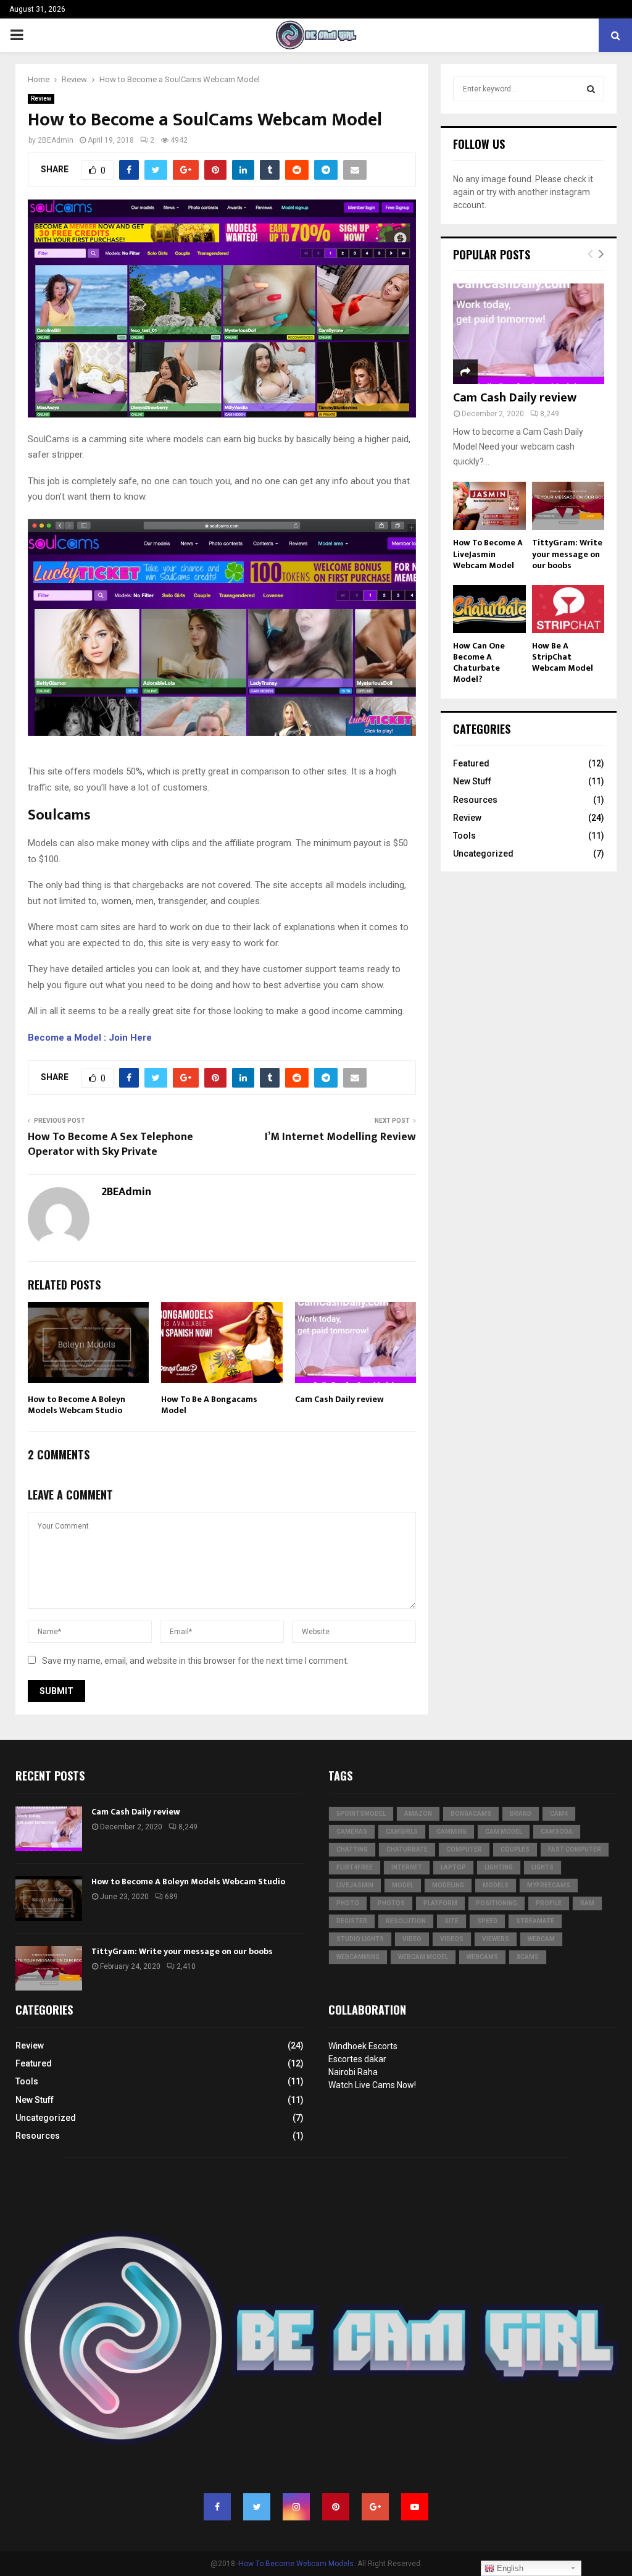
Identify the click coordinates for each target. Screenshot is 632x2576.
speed (487, 1921)
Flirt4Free (355, 1867)
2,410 (186, 1966)
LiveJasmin (355, 1885)
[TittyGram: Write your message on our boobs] (568, 506)
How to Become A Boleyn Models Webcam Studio (77, 1405)
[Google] (375, 2507)
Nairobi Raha (353, 2072)
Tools (464, 836)
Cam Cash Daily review (339, 1399)
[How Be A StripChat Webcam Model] (568, 609)
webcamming (358, 1957)
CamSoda (557, 1831)
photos (391, 1903)
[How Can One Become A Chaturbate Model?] (489, 609)
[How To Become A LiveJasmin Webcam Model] (489, 506)
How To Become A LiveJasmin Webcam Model (488, 554)
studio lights (360, 1939)
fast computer (575, 1849)
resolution (406, 1921)
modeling (448, 1885)
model (403, 1885)
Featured (471, 763)
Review (41, 99)
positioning (497, 1903)
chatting (352, 1849)
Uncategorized (483, 854)
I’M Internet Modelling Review (340, 1137)
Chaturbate (407, 1849)
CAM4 (559, 1814)
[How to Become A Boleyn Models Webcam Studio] (49, 1898)
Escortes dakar (357, 2059)
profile (549, 1903)
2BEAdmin (56, 140)
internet (407, 1867)
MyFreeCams (549, 1885)
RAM (587, 1903)
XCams (528, 1957)
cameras (352, 1831)
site (451, 1921)
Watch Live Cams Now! (372, 2085)
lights (543, 1867)
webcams (482, 1957)
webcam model (423, 1957)
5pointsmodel (361, 1814)
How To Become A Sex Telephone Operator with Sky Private (110, 1144)
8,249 (550, 414)
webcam (541, 1939)
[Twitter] (257, 2507)
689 (171, 1897)
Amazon (418, 1814)
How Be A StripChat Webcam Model (563, 657)
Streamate (535, 1921)
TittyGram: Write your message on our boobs (567, 554)
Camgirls (402, 1831)
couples (515, 1849)
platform (440, 1903)
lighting (499, 1867)
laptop (453, 1867)
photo (348, 1903)
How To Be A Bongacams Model (209, 1405)
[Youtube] (415, 2507)
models (496, 1885)
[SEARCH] (591, 89)
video (412, 1939)
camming (451, 1831)
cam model (504, 1831)
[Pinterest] (336, 2507)
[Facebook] (217, 2507)
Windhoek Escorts (363, 2046)
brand (521, 1814)
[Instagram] (296, 2507)
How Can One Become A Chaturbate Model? (479, 662)
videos (452, 1939)
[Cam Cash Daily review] (529, 334)
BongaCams (471, 1814)
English (509, 2568)
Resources (475, 800)
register (352, 1921)
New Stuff (472, 781)
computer (464, 1849)
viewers (496, 1939)
